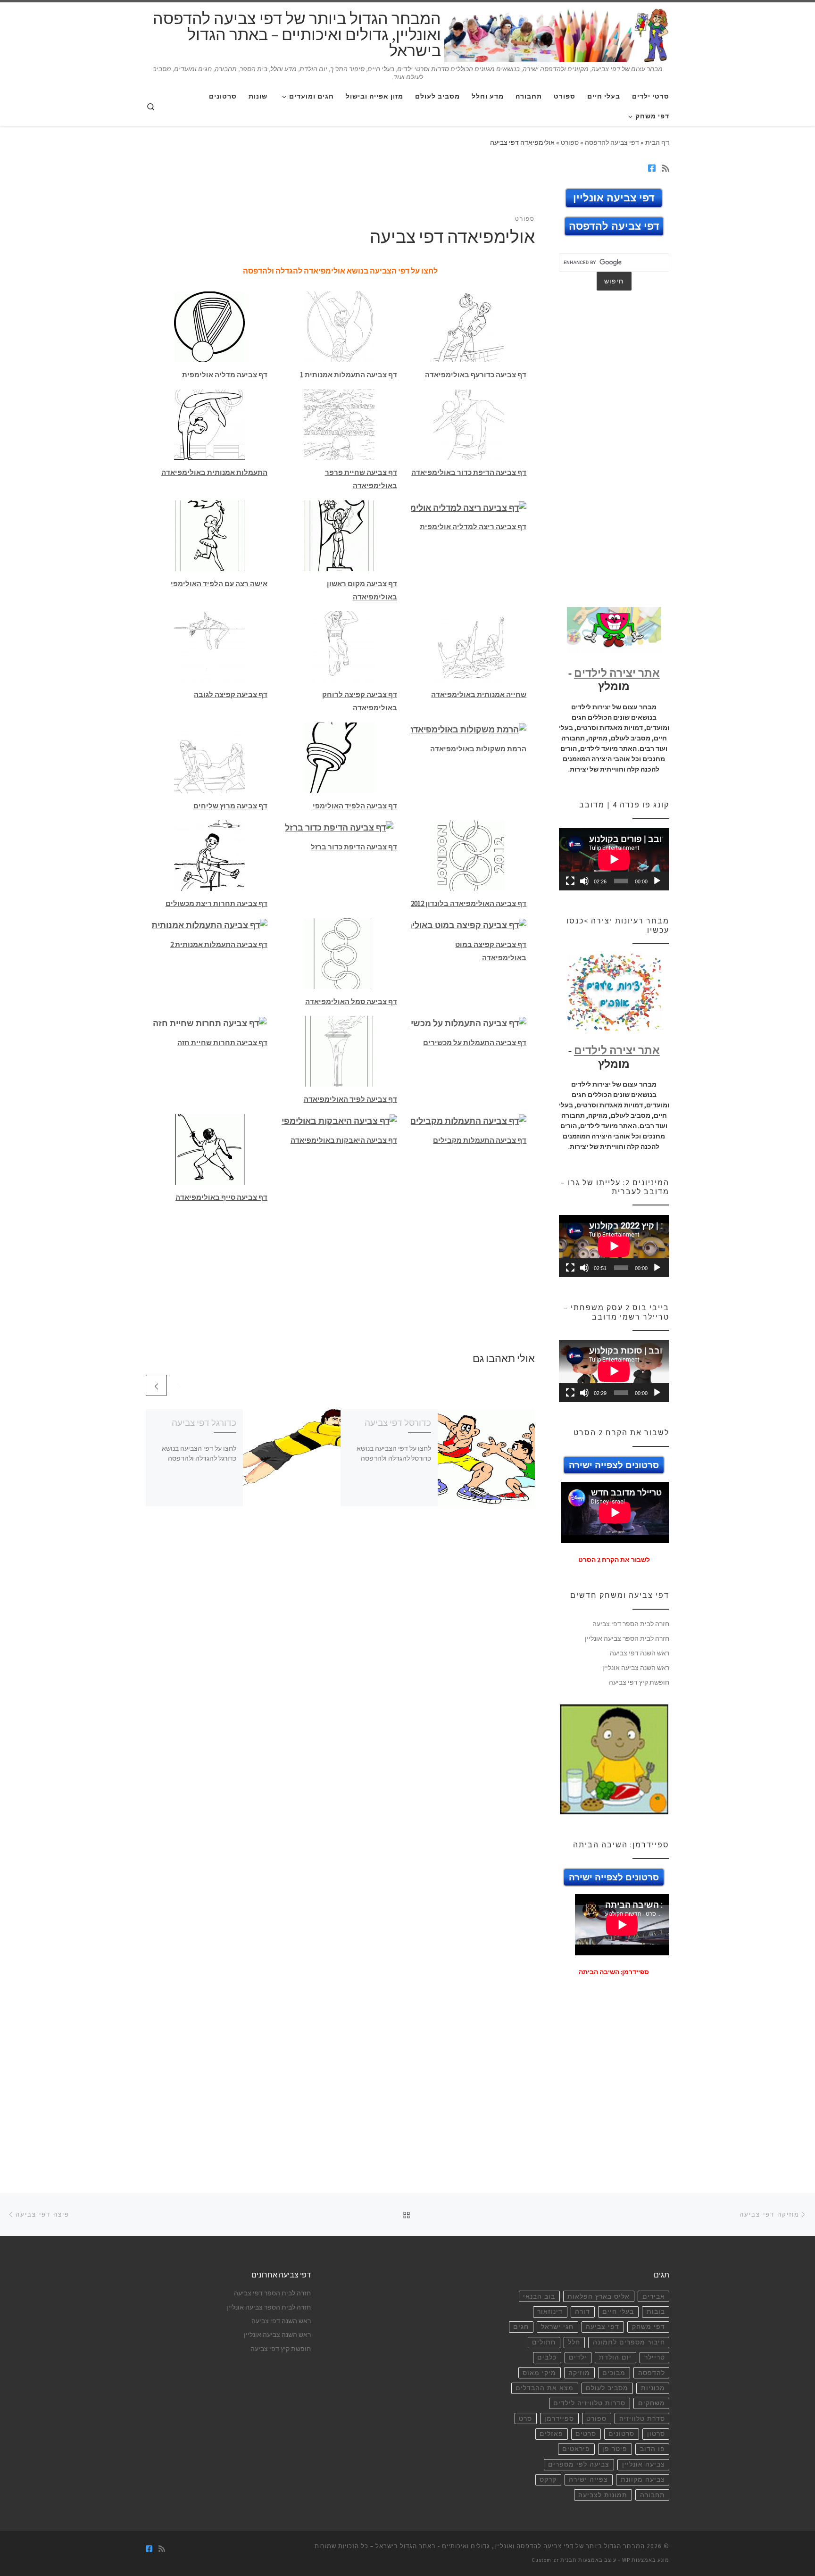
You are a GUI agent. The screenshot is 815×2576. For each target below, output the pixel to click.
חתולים (544, 2342)
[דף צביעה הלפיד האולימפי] (339, 757)
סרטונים (621, 2434)
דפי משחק (649, 2327)
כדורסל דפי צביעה (398, 1422)
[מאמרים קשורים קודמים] (179, 1385)
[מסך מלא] (570, 881)
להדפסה (652, 2373)
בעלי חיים (618, 2312)
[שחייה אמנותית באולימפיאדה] (469, 646)
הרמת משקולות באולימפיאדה (478, 749)
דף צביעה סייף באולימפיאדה (221, 1197)
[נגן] (657, 881)
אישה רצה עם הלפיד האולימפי (219, 584)
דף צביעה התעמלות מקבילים (480, 1140)
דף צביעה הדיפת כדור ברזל (354, 847)
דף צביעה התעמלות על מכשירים (475, 1043)
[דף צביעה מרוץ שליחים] (209, 757)
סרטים (586, 2434)
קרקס (548, 2480)
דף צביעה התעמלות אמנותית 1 (349, 375)
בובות (656, 2312)
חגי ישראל (557, 2327)
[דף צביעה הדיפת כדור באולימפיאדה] (469, 424)
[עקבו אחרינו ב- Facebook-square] (652, 168)
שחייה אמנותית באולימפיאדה (479, 694)
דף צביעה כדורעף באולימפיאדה (476, 375)
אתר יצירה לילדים (617, 673)
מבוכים (614, 2373)
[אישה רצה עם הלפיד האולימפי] (209, 535)
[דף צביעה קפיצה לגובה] (209, 646)
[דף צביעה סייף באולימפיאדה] (209, 1148)
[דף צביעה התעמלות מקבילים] (469, 1120)
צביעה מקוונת (643, 2480)
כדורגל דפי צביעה (204, 1422)
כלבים (547, 2357)
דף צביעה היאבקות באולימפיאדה (344, 1140)
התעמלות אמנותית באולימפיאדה (214, 472)
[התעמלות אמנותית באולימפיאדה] (209, 424)
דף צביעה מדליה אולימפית (225, 375)
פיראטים (576, 2449)
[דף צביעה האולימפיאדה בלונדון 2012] (469, 855)
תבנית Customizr (554, 2560)
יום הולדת (615, 2357)
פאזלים (551, 2434)
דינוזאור (550, 2312)
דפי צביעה (603, 2327)
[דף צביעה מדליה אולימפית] (209, 326)
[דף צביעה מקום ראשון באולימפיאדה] (339, 535)
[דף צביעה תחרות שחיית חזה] (210, 1022)
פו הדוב (653, 2449)
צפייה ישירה (588, 2480)
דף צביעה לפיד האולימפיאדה (350, 1099)
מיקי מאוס (539, 2373)
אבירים (654, 2297)
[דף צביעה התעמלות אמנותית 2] (210, 925)
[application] (614, 859)
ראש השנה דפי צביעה (640, 1653)
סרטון (656, 2434)
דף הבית (657, 142)
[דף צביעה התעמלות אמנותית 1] (339, 326)
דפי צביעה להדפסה (612, 142)
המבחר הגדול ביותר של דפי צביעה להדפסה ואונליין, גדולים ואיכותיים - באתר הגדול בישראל (510, 2546)
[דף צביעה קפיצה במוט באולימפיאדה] (469, 925)
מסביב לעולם (607, 2388)
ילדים (578, 2357)
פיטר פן (615, 2449)
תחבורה (653, 2495)
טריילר (655, 2357)
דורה (582, 2312)
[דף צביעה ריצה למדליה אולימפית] (469, 507)
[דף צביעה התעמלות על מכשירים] (469, 1022)
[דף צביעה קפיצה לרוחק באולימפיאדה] (339, 646)
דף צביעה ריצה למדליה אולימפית (473, 527)
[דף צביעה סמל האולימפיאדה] (339, 952)
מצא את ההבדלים (545, 2388)
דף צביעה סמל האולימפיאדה (351, 1001)
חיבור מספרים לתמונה (629, 2342)
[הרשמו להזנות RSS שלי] (665, 168)
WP (626, 2560)
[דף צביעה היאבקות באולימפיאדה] (339, 1120)
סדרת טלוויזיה (642, 2419)
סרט (525, 2419)
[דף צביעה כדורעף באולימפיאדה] (469, 326)
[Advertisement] (341, 187)
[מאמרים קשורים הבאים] (156, 1385)
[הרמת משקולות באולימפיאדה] (469, 729)
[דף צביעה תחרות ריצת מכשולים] (209, 855)
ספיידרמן (559, 2419)
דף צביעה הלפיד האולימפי (355, 806)
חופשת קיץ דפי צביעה (639, 1682)
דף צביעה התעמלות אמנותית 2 (219, 944)
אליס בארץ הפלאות (599, 2297)
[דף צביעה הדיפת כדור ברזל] (339, 827)
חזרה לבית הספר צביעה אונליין (627, 1638)
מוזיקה (579, 2373)
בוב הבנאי (539, 2297)
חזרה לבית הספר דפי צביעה (631, 1624)
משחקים (652, 2403)
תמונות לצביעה (603, 2495)
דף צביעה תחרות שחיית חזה (222, 1043)
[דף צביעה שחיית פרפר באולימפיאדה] (339, 424)
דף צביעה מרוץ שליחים (230, 806)
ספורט (570, 142)
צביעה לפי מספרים (579, 2464)
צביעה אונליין (644, 2464)
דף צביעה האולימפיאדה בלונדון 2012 (469, 903)
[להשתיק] (584, 881)
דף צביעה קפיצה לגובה (231, 694)
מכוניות (653, 2388)
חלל (574, 2342)
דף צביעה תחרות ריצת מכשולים (216, 903)
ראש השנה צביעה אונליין (636, 1668)
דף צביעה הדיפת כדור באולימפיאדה (469, 472)
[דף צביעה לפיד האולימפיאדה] (339, 1051)
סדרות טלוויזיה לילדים (589, 2403)
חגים (521, 2327)
